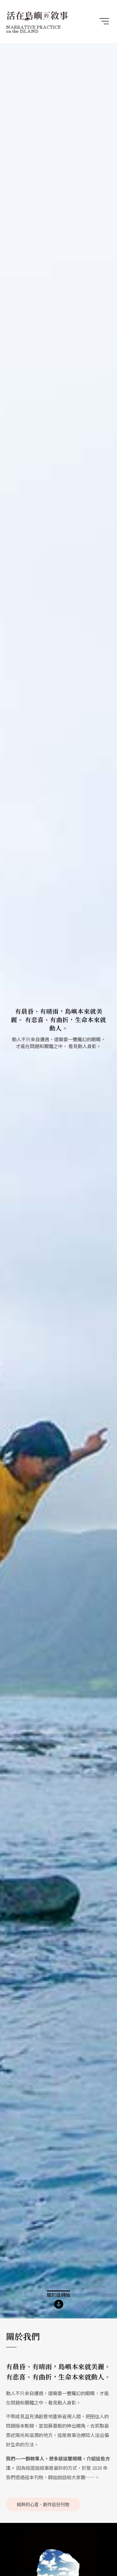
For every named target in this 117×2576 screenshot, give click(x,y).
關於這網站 (58, 2295)
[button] (104, 22)
